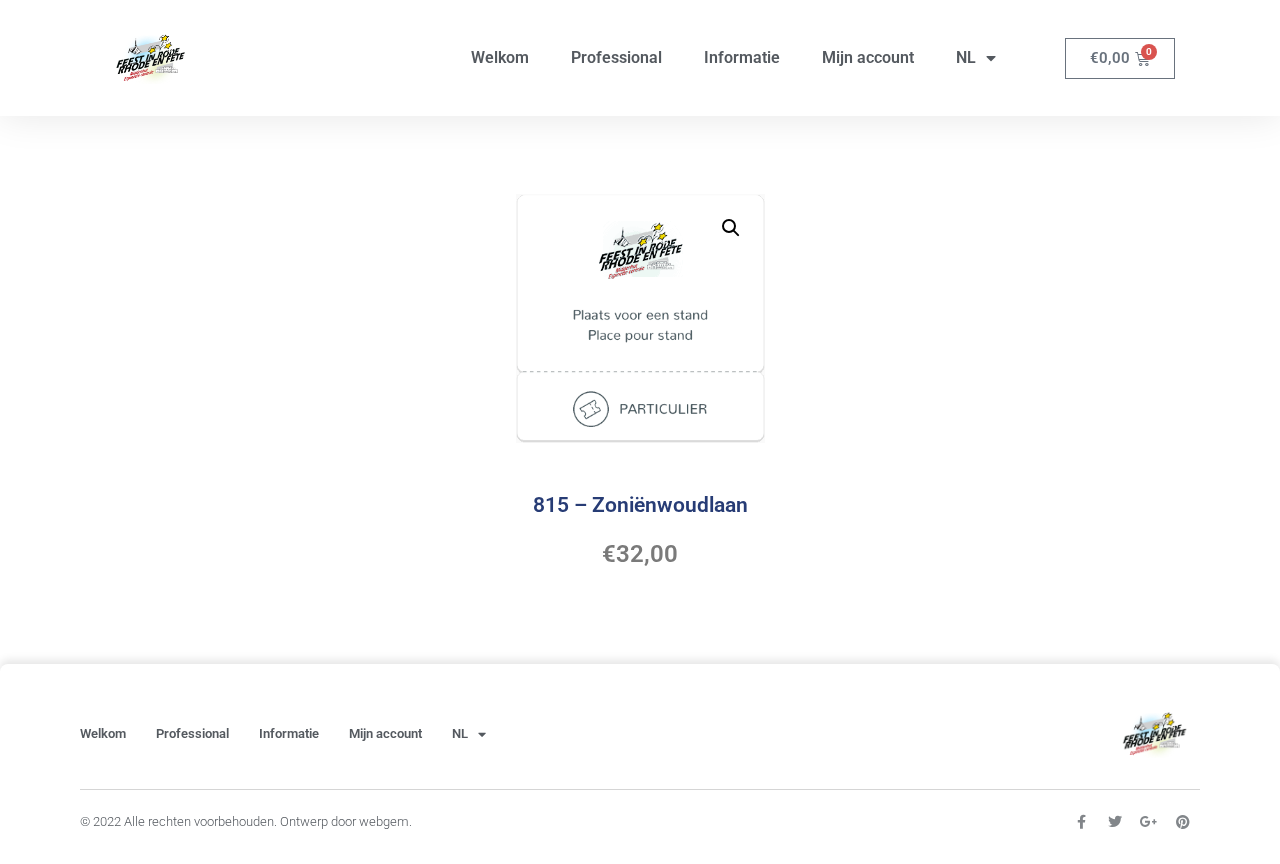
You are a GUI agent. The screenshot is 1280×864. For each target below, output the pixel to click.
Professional (616, 57)
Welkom (500, 57)
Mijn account (868, 57)
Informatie (742, 57)
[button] (731, 228)
